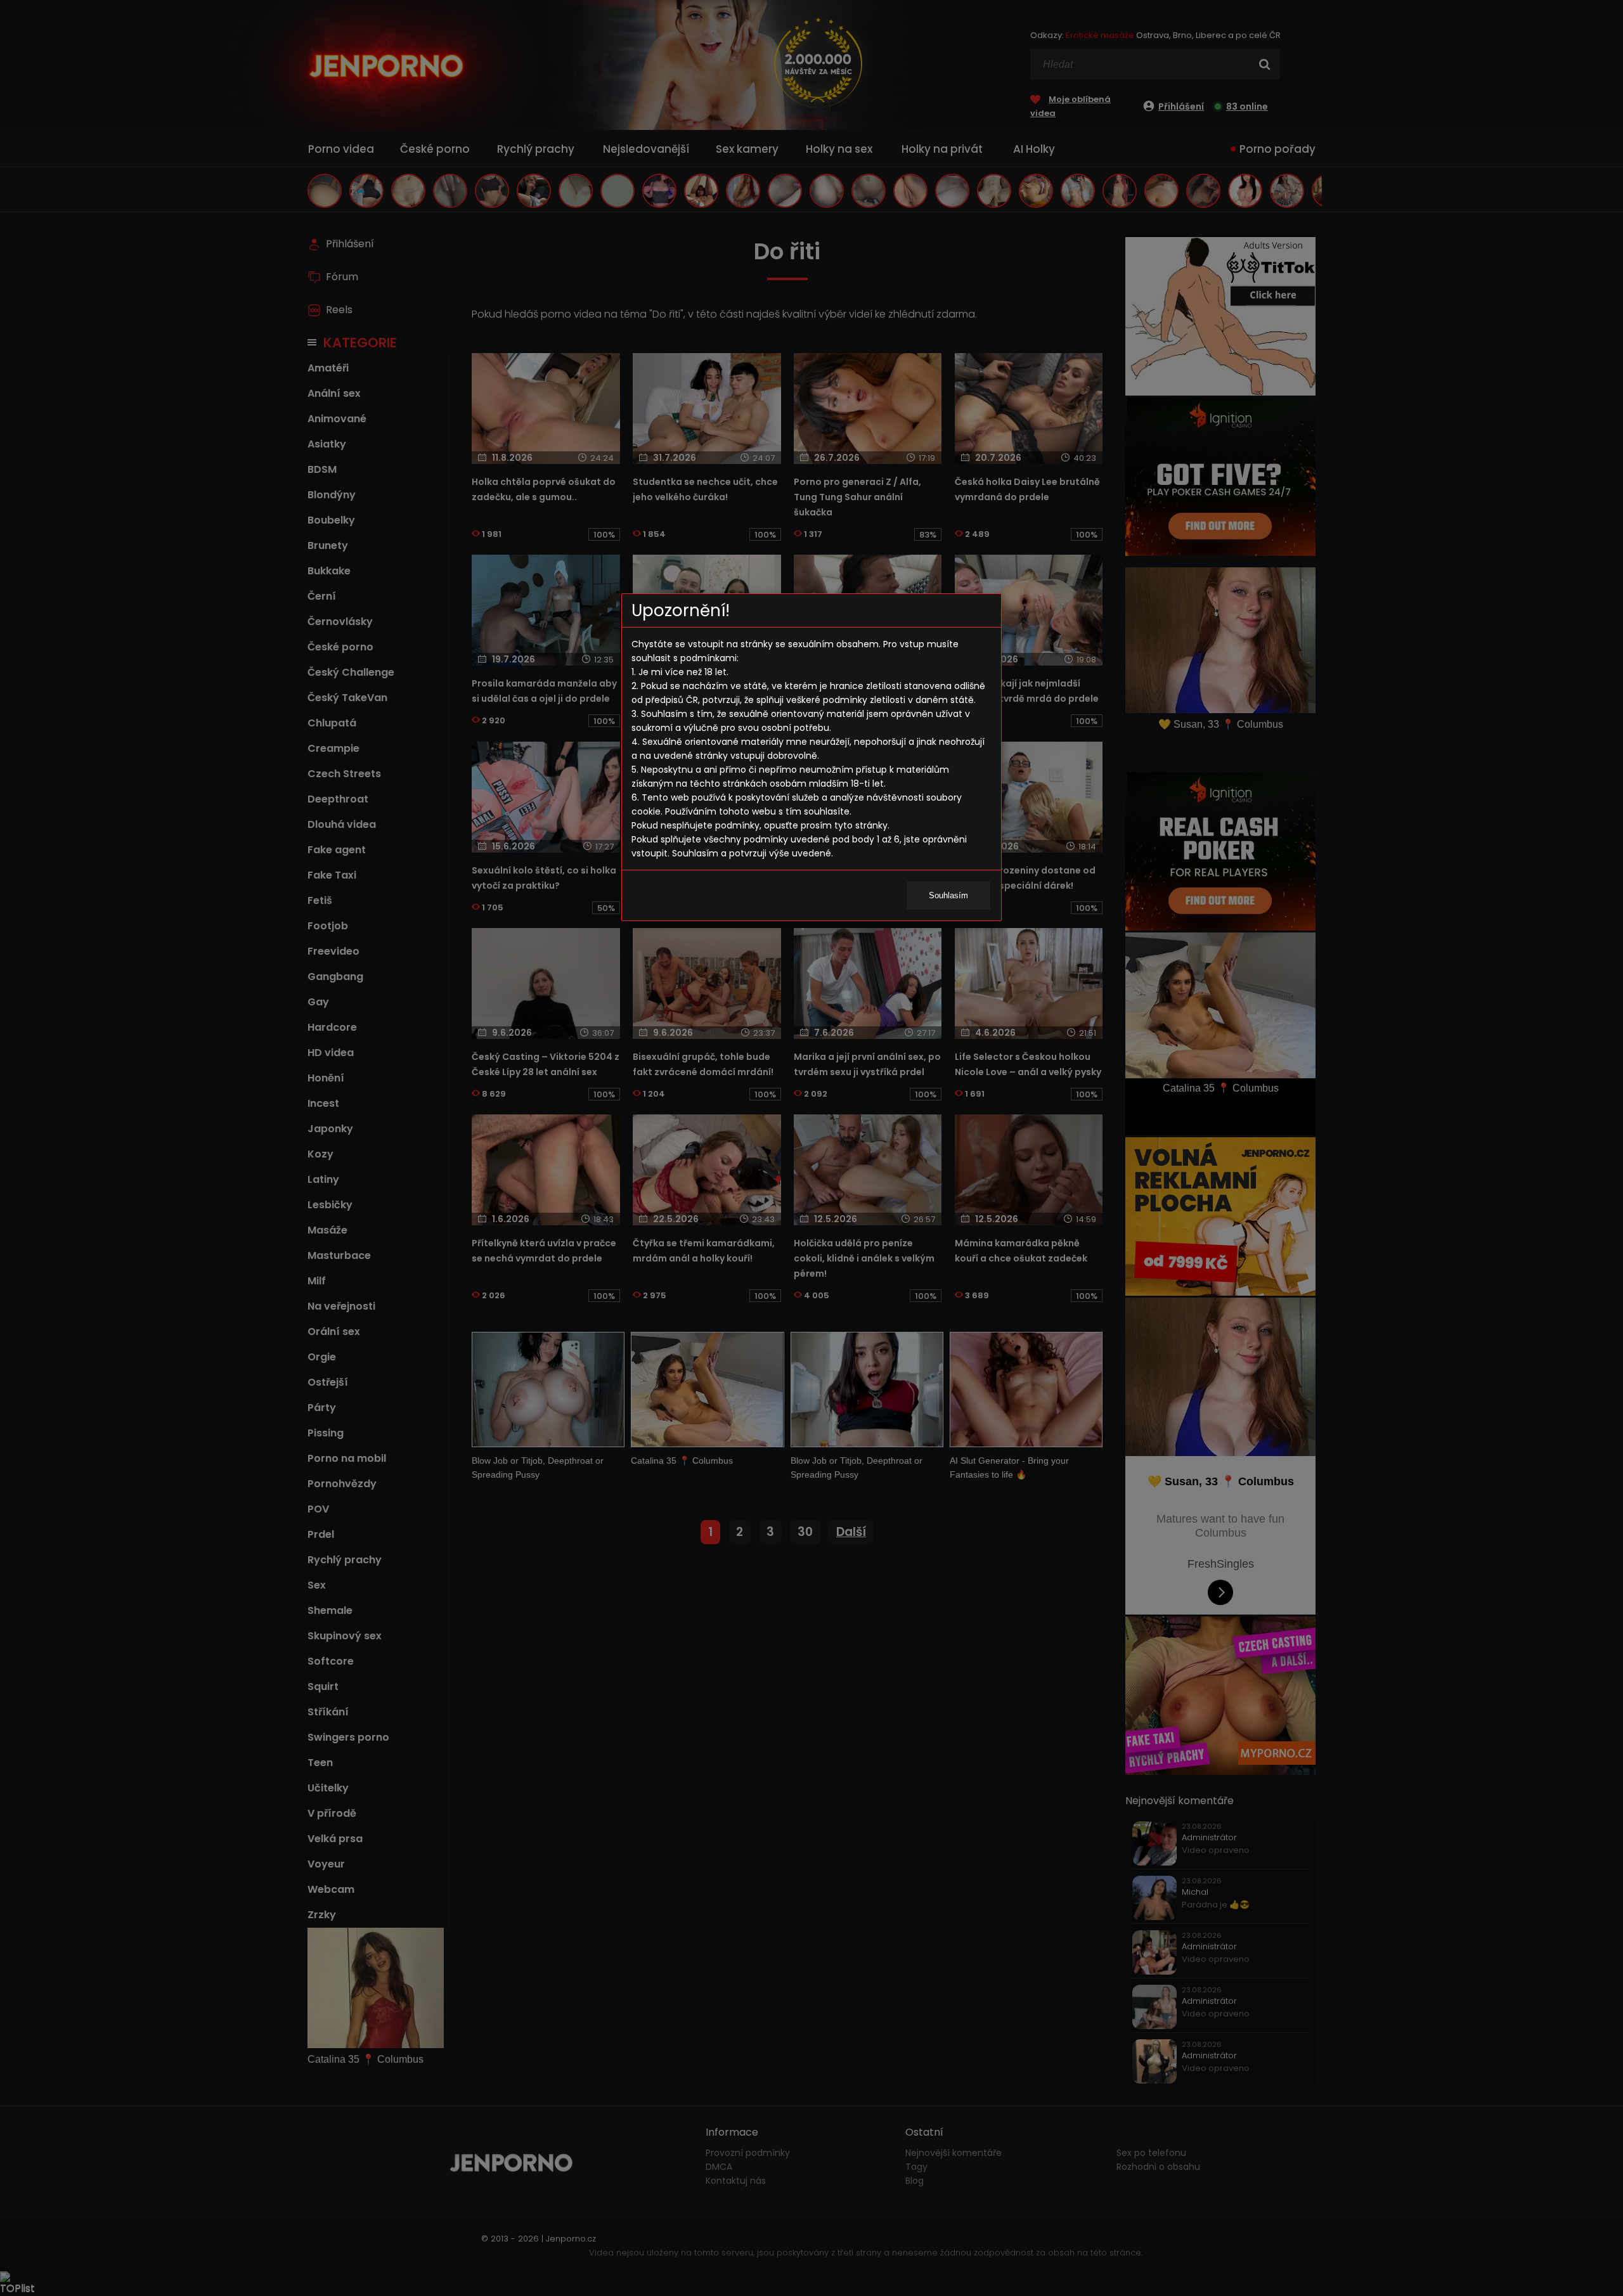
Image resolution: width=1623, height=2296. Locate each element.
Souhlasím (948, 895)
